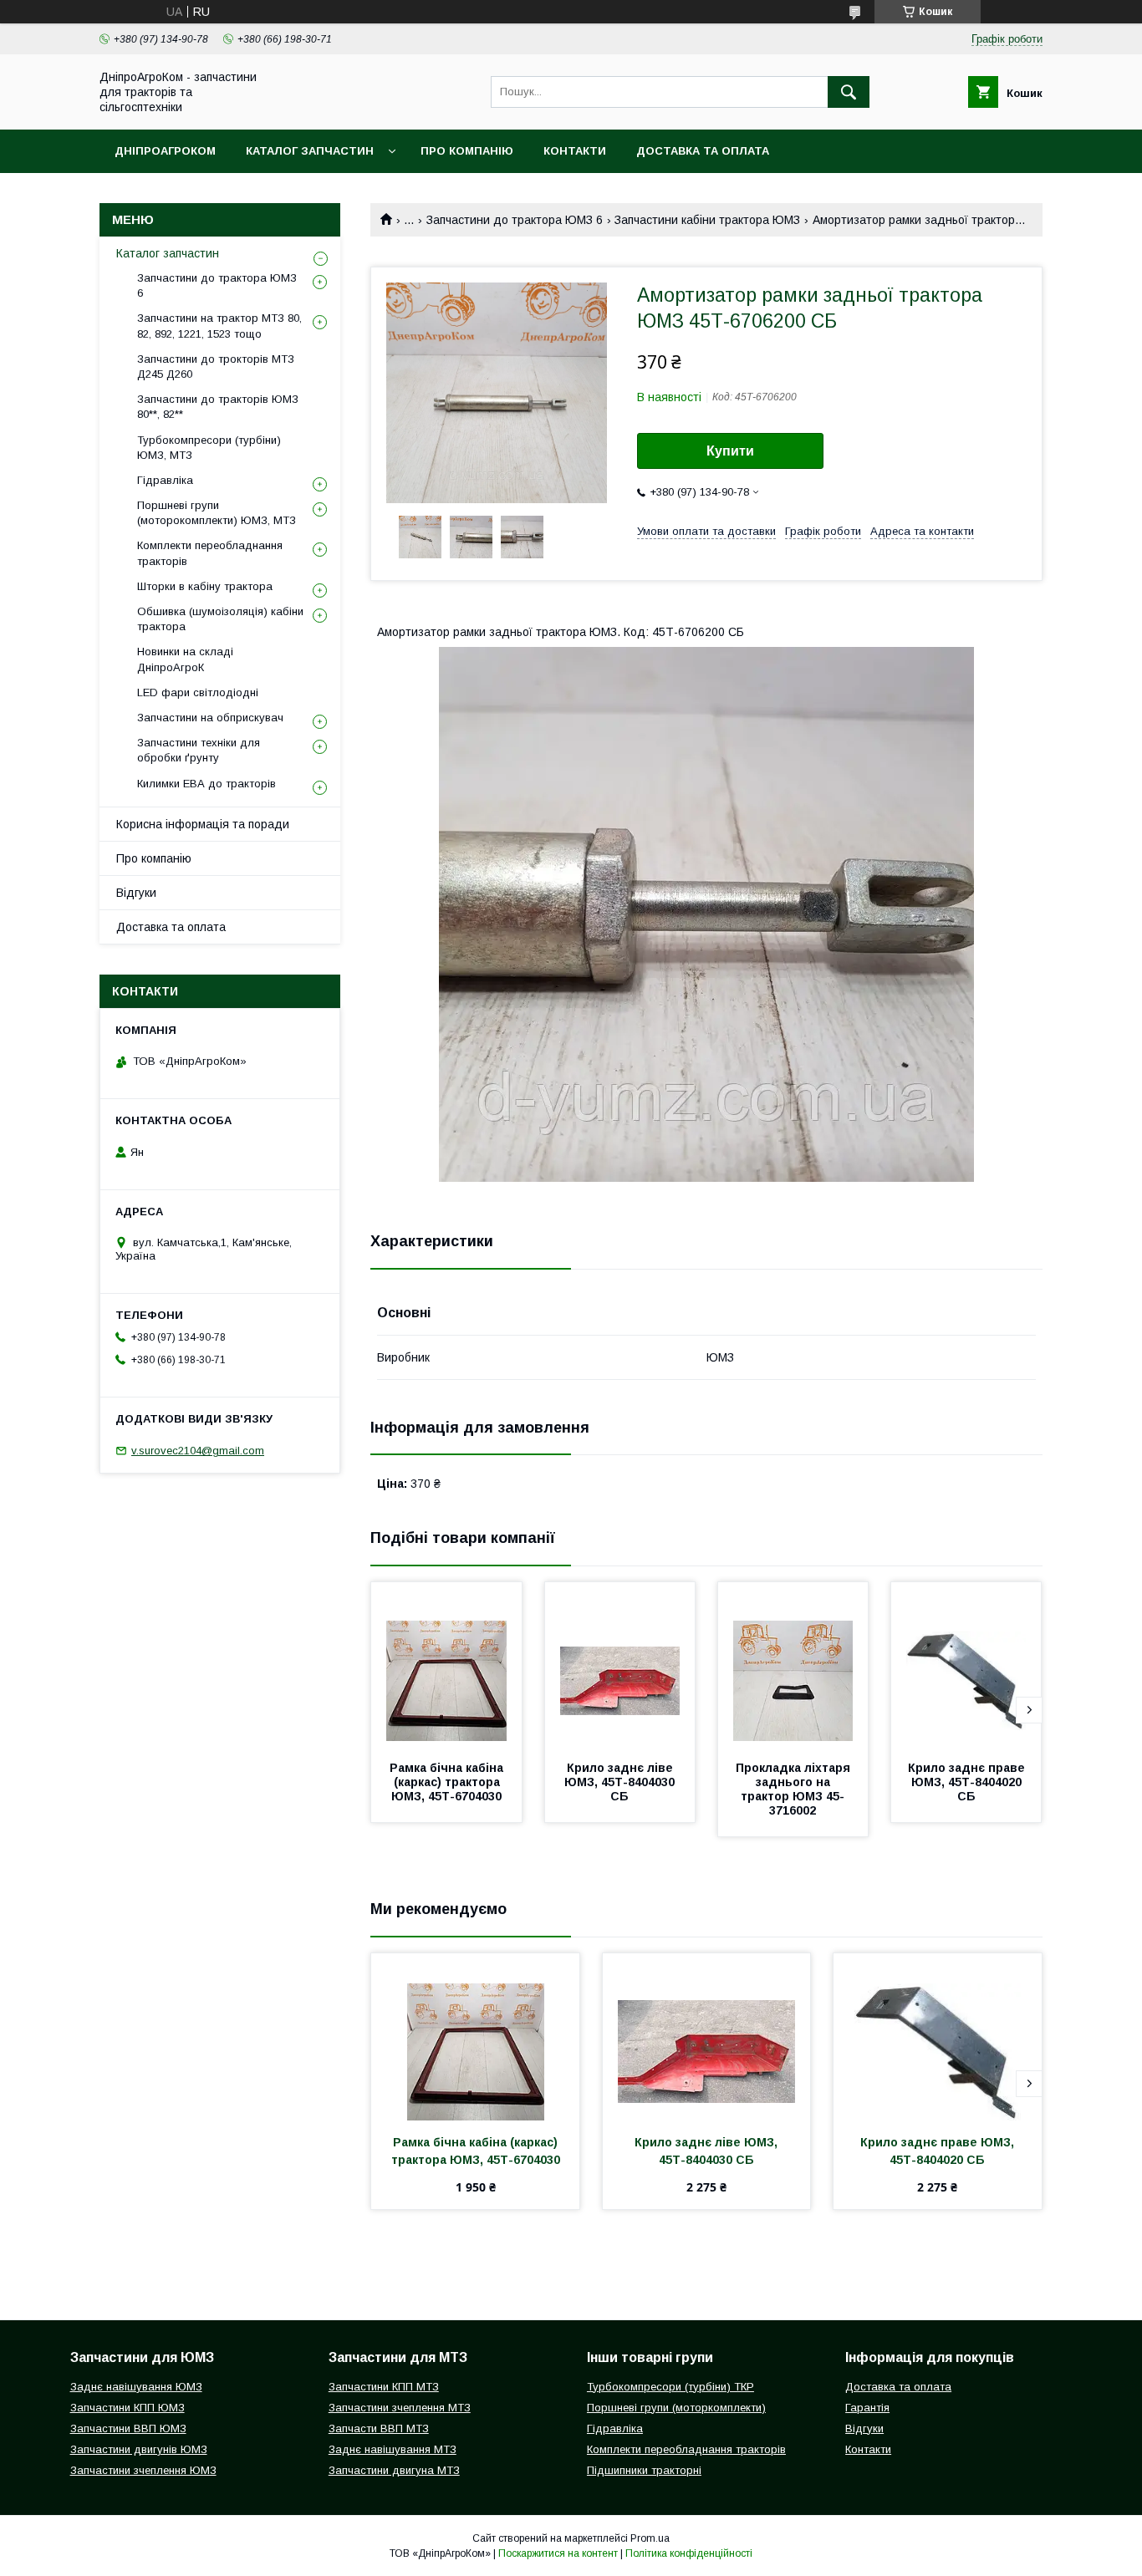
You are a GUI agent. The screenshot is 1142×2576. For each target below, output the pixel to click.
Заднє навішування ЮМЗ (136, 2387)
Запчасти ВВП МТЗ (379, 2428)
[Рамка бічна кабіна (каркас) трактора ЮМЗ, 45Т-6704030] (446, 1666)
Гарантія (867, 2408)
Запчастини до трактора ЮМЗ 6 (515, 220)
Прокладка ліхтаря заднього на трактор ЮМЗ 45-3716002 (795, 1789)
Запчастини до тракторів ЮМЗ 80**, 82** (218, 407)
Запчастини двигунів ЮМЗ (139, 2449)
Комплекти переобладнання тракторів (210, 553)
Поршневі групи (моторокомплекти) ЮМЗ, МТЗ (217, 513)
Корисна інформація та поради (203, 824)
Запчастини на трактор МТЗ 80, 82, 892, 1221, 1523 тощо (219, 326)
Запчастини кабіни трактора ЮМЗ (707, 220)
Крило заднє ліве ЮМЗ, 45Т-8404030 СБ (621, 1782)
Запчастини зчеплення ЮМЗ (143, 2470)
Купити (730, 451)
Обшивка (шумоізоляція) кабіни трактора (220, 619)
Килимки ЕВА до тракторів (206, 784)
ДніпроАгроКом (165, 151)
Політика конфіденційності (689, 2553)
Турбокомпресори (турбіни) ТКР (670, 2387)
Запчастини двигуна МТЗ (394, 2470)
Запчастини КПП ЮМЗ (127, 2408)
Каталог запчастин (310, 151)
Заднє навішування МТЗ (393, 2449)
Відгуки (136, 893)
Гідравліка (165, 480)
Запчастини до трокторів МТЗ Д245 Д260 (216, 367)
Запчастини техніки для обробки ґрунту (199, 750)
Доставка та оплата (703, 151)
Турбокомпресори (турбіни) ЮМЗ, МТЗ (209, 448)
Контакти (575, 151)
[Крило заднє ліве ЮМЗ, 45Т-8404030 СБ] (620, 1666)
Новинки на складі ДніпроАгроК (185, 659)
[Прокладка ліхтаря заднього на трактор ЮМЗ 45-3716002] (793, 1666)
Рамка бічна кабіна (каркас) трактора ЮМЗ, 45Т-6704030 (448, 1782)
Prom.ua (650, 2538)
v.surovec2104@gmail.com (198, 1451)
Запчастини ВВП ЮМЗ (128, 2428)
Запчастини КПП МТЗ (384, 2387)
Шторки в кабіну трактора (205, 586)
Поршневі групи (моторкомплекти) (676, 2408)
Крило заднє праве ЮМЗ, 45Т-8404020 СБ (968, 1782)
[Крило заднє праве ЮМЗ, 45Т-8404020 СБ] (966, 1666)
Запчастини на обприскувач (210, 718)
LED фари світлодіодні (198, 692)
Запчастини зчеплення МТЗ (400, 2408)
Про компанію (467, 151)
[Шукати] (849, 92)
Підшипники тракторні (644, 2470)
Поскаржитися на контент (558, 2553)
